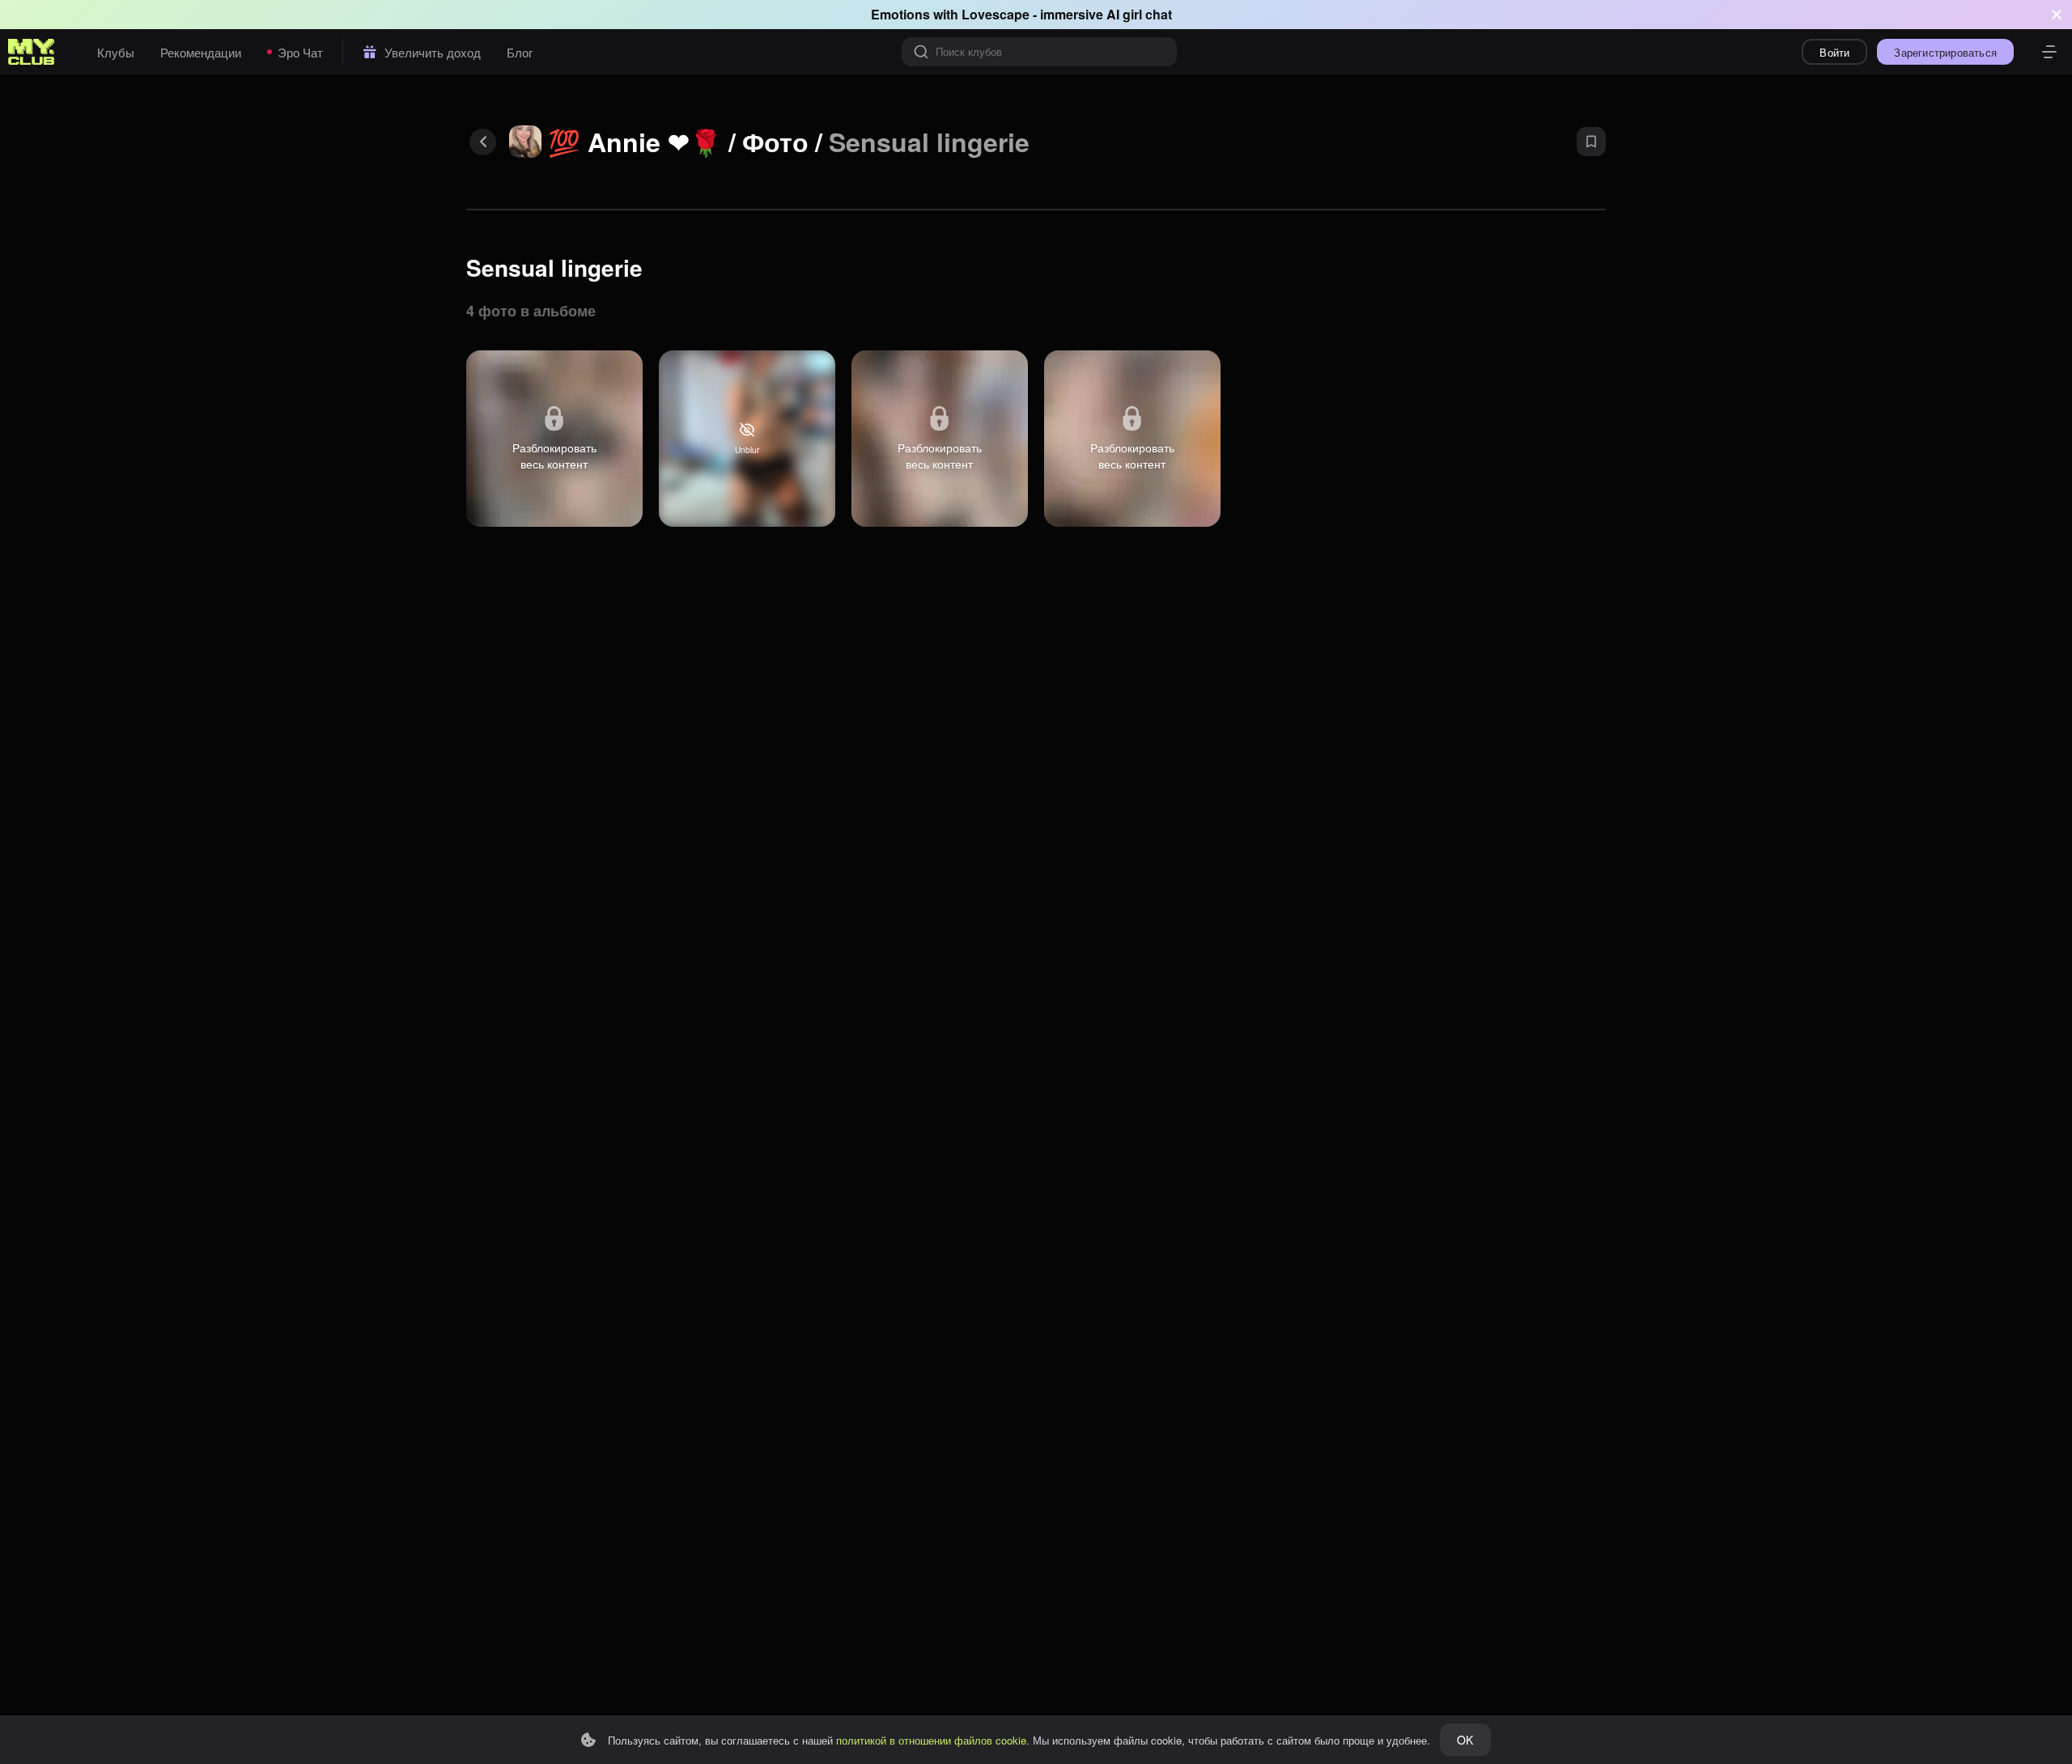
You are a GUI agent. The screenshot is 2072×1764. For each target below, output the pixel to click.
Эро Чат (300, 52)
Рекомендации (201, 52)
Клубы (116, 52)
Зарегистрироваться (1945, 52)
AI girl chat (1139, 14)
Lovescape (996, 14)
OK (1465, 1740)
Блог (520, 52)
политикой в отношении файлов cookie (931, 1740)
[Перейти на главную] (32, 52)
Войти (1834, 52)
